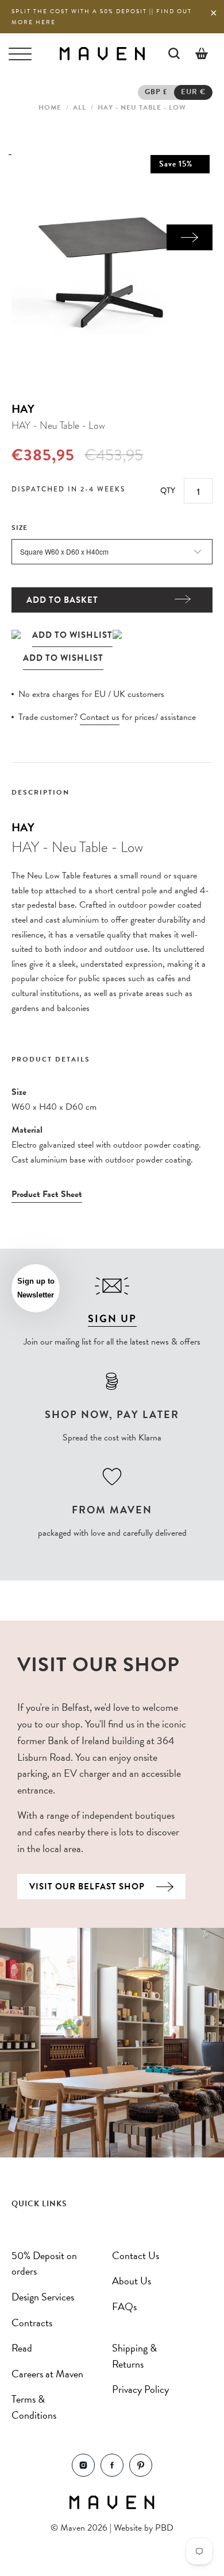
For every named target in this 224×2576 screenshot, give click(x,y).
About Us (132, 2281)
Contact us (100, 717)
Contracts (32, 2323)
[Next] (190, 237)
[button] (36, 1288)
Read (22, 2348)
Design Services (43, 2297)
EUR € (193, 92)
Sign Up (112, 1318)
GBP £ (156, 92)
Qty (168, 490)
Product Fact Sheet (47, 1194)
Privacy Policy (140, 2389)
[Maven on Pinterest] (141, 2474)
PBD (164, 2528)
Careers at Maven (47, 2374)
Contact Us (136, 2255)
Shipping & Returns (134, 2356)
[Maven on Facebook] (112, 2474)
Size (20, 528)
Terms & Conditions (34, 2407)
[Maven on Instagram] (83, 2474)
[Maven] (102, 53)
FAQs (124, 2306)
